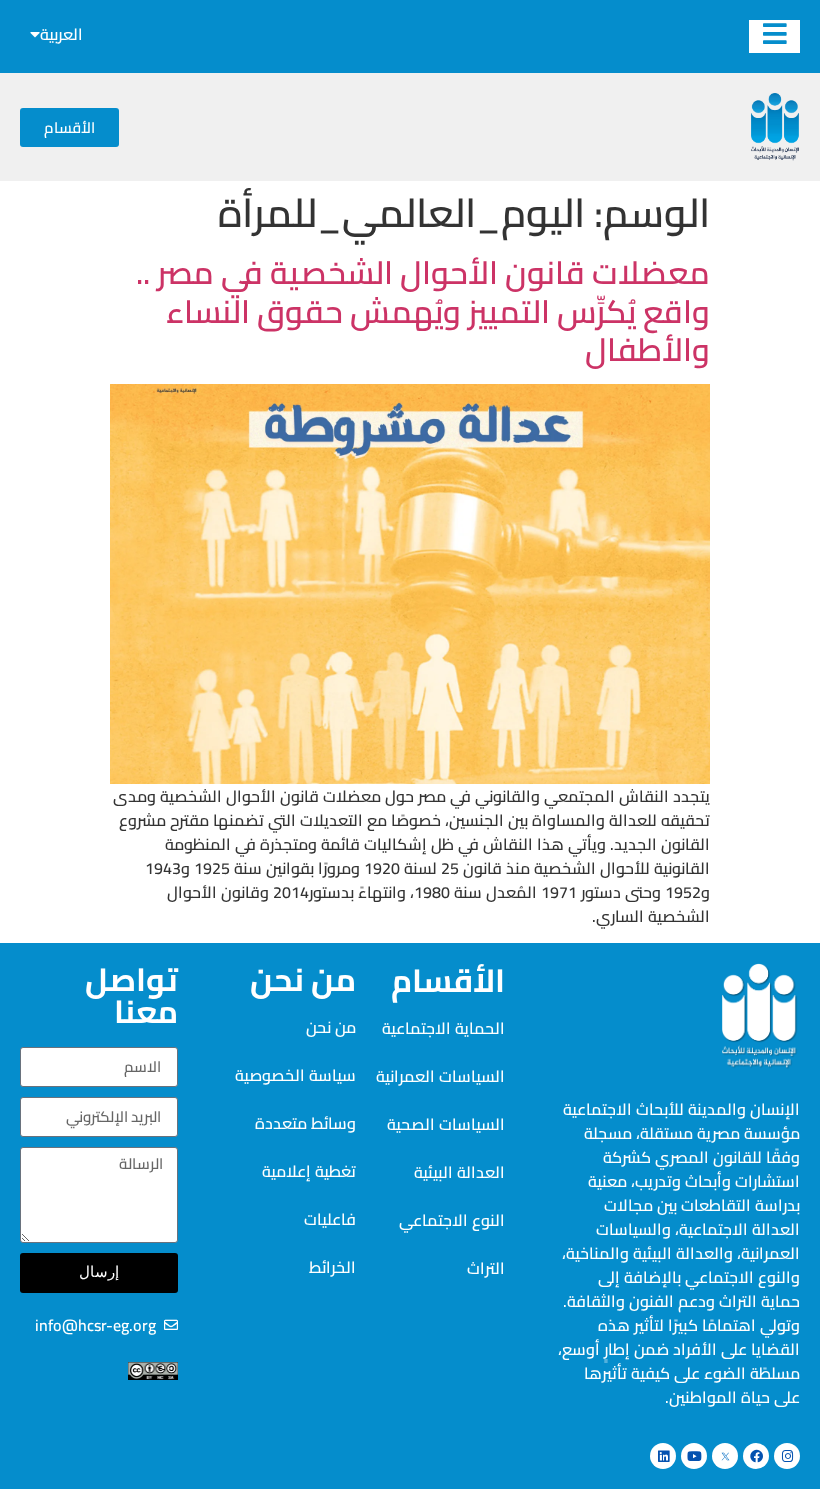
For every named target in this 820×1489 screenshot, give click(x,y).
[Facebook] (756, 1456)
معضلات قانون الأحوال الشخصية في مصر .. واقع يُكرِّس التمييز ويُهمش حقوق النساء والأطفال (423, 310)
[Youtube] (694, 1456)
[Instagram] (787, 1456)
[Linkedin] (663, 1456)
